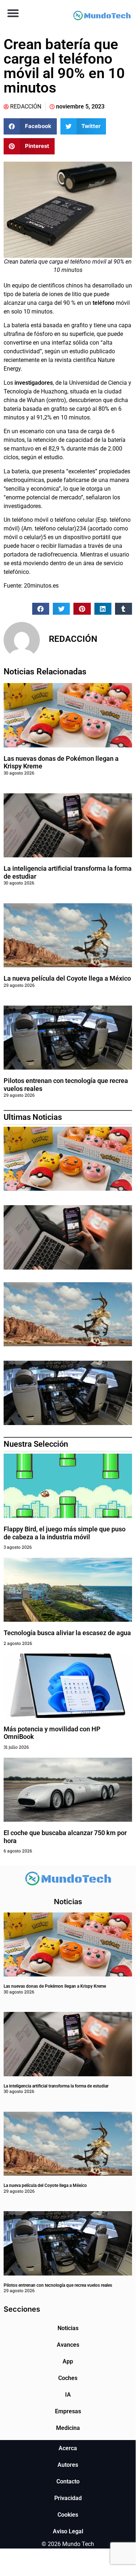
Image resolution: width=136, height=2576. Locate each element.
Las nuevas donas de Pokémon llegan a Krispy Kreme (55, 1986)
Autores (68, 2465)
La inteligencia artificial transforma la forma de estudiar (56, 2086)
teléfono (103, 303)
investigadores (33, 383)
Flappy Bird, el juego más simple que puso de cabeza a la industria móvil (65, 1533)
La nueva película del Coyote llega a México (67, 978)
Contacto (68, 2481)
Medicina (68, 2428)
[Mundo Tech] (102, 16)
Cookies (68, 2515)
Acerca (68, 2448)
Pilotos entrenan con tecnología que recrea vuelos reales (58, 2285)
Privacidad (68, 2498)
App (68, 2361)
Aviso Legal (68, 2531)
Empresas (68, 2411)
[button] (13, 13)
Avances (68, 2345)
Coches (68, 2378)
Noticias (68, 2328)
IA (68, 2395)
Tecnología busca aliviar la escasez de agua (67, 1633)
